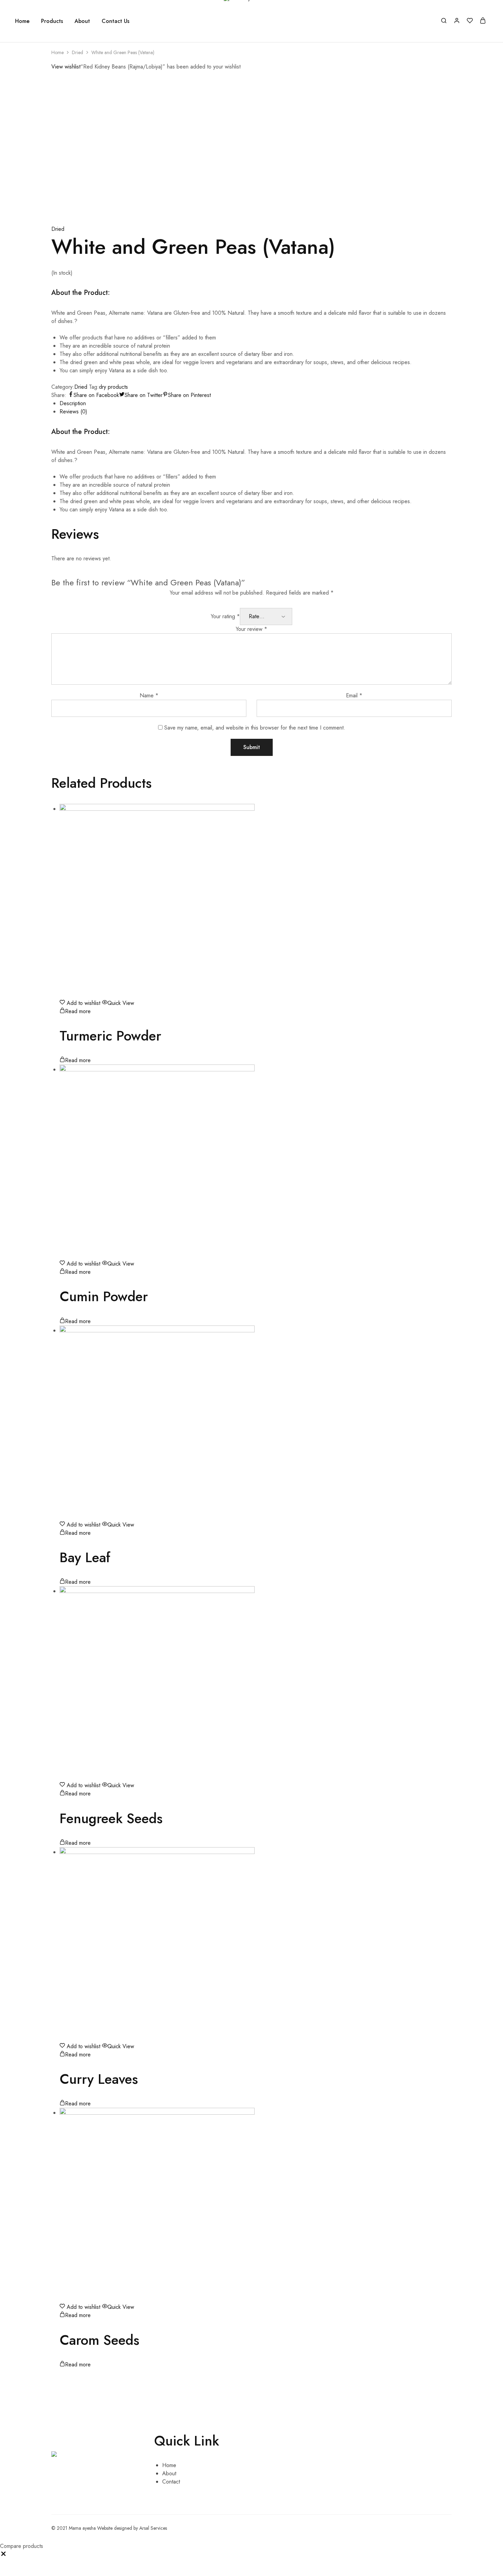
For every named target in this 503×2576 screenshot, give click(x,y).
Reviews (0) (73, 412)
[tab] (256, 403)
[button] (3, 2555)
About (82, 21)
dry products (113, 387)
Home (22, 21)
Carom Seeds (99, 2340)
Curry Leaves (99, 2079)
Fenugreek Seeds (111, 1818)
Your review (251, 629)
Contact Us (115, 21)
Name (149, 695)
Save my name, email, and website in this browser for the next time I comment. (255, 728)
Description (73, 403)
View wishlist (66, 67)
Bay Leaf (85, 1557)
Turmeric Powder (110, 1036)
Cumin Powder (104, 1296)
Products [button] (52, 21)
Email (354, 695)
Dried (78, 52)
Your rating (225, 616)
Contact (171, 2482)
